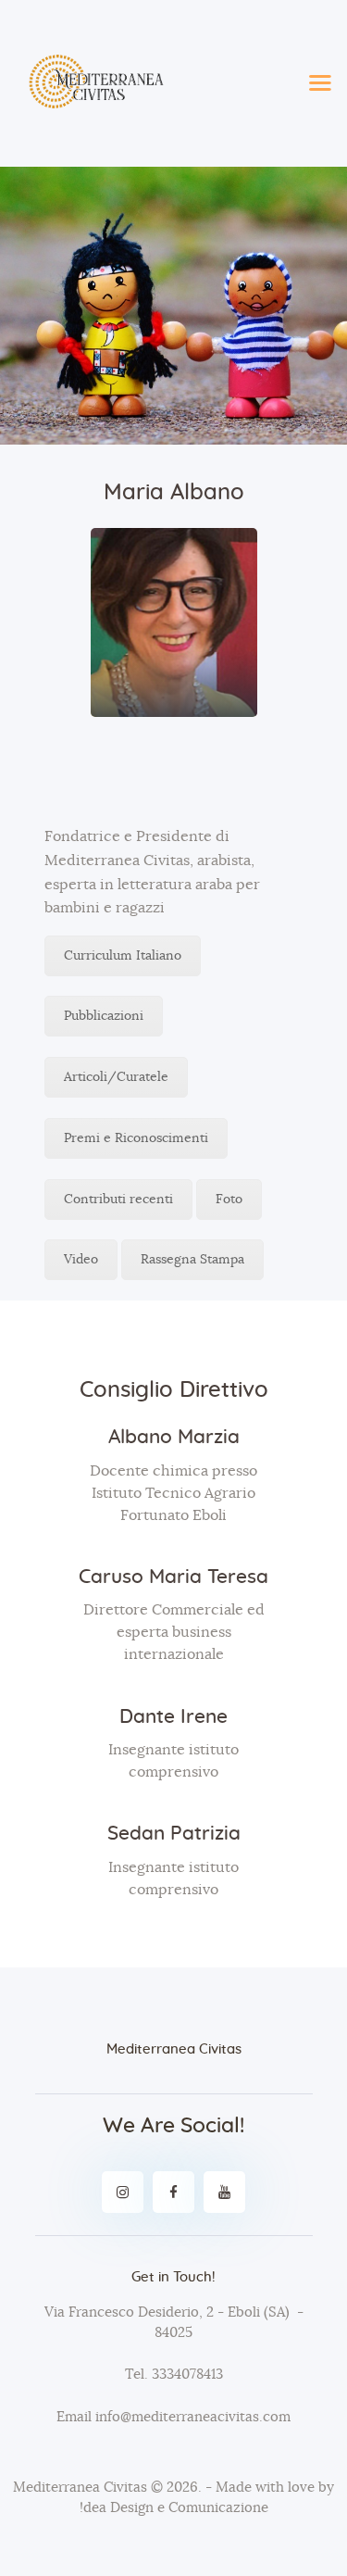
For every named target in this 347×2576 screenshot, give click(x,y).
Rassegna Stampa (192, 1260)
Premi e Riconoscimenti (136, 1138)
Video (81, 1260)
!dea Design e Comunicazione (174, 2508)
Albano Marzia (174, 1437)
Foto (229, 1200)
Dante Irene (173, 1717)
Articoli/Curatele (116, 1077)
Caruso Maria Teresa (173, 1577)
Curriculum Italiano (123, 956)
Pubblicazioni (104, 1016)
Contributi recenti (118, 1200)
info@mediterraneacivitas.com (193, 2417)
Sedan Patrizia (174, 1834)
